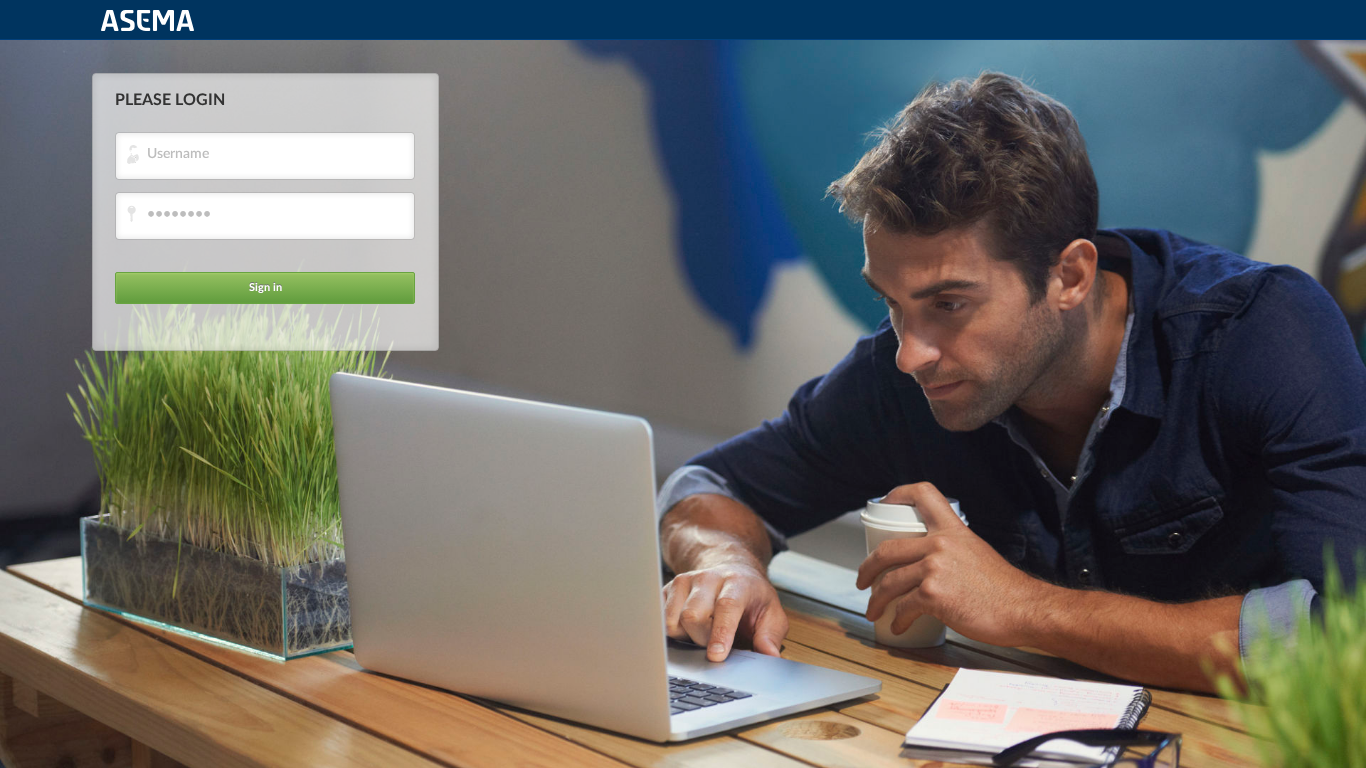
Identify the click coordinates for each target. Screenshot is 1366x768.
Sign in (265, 287)
